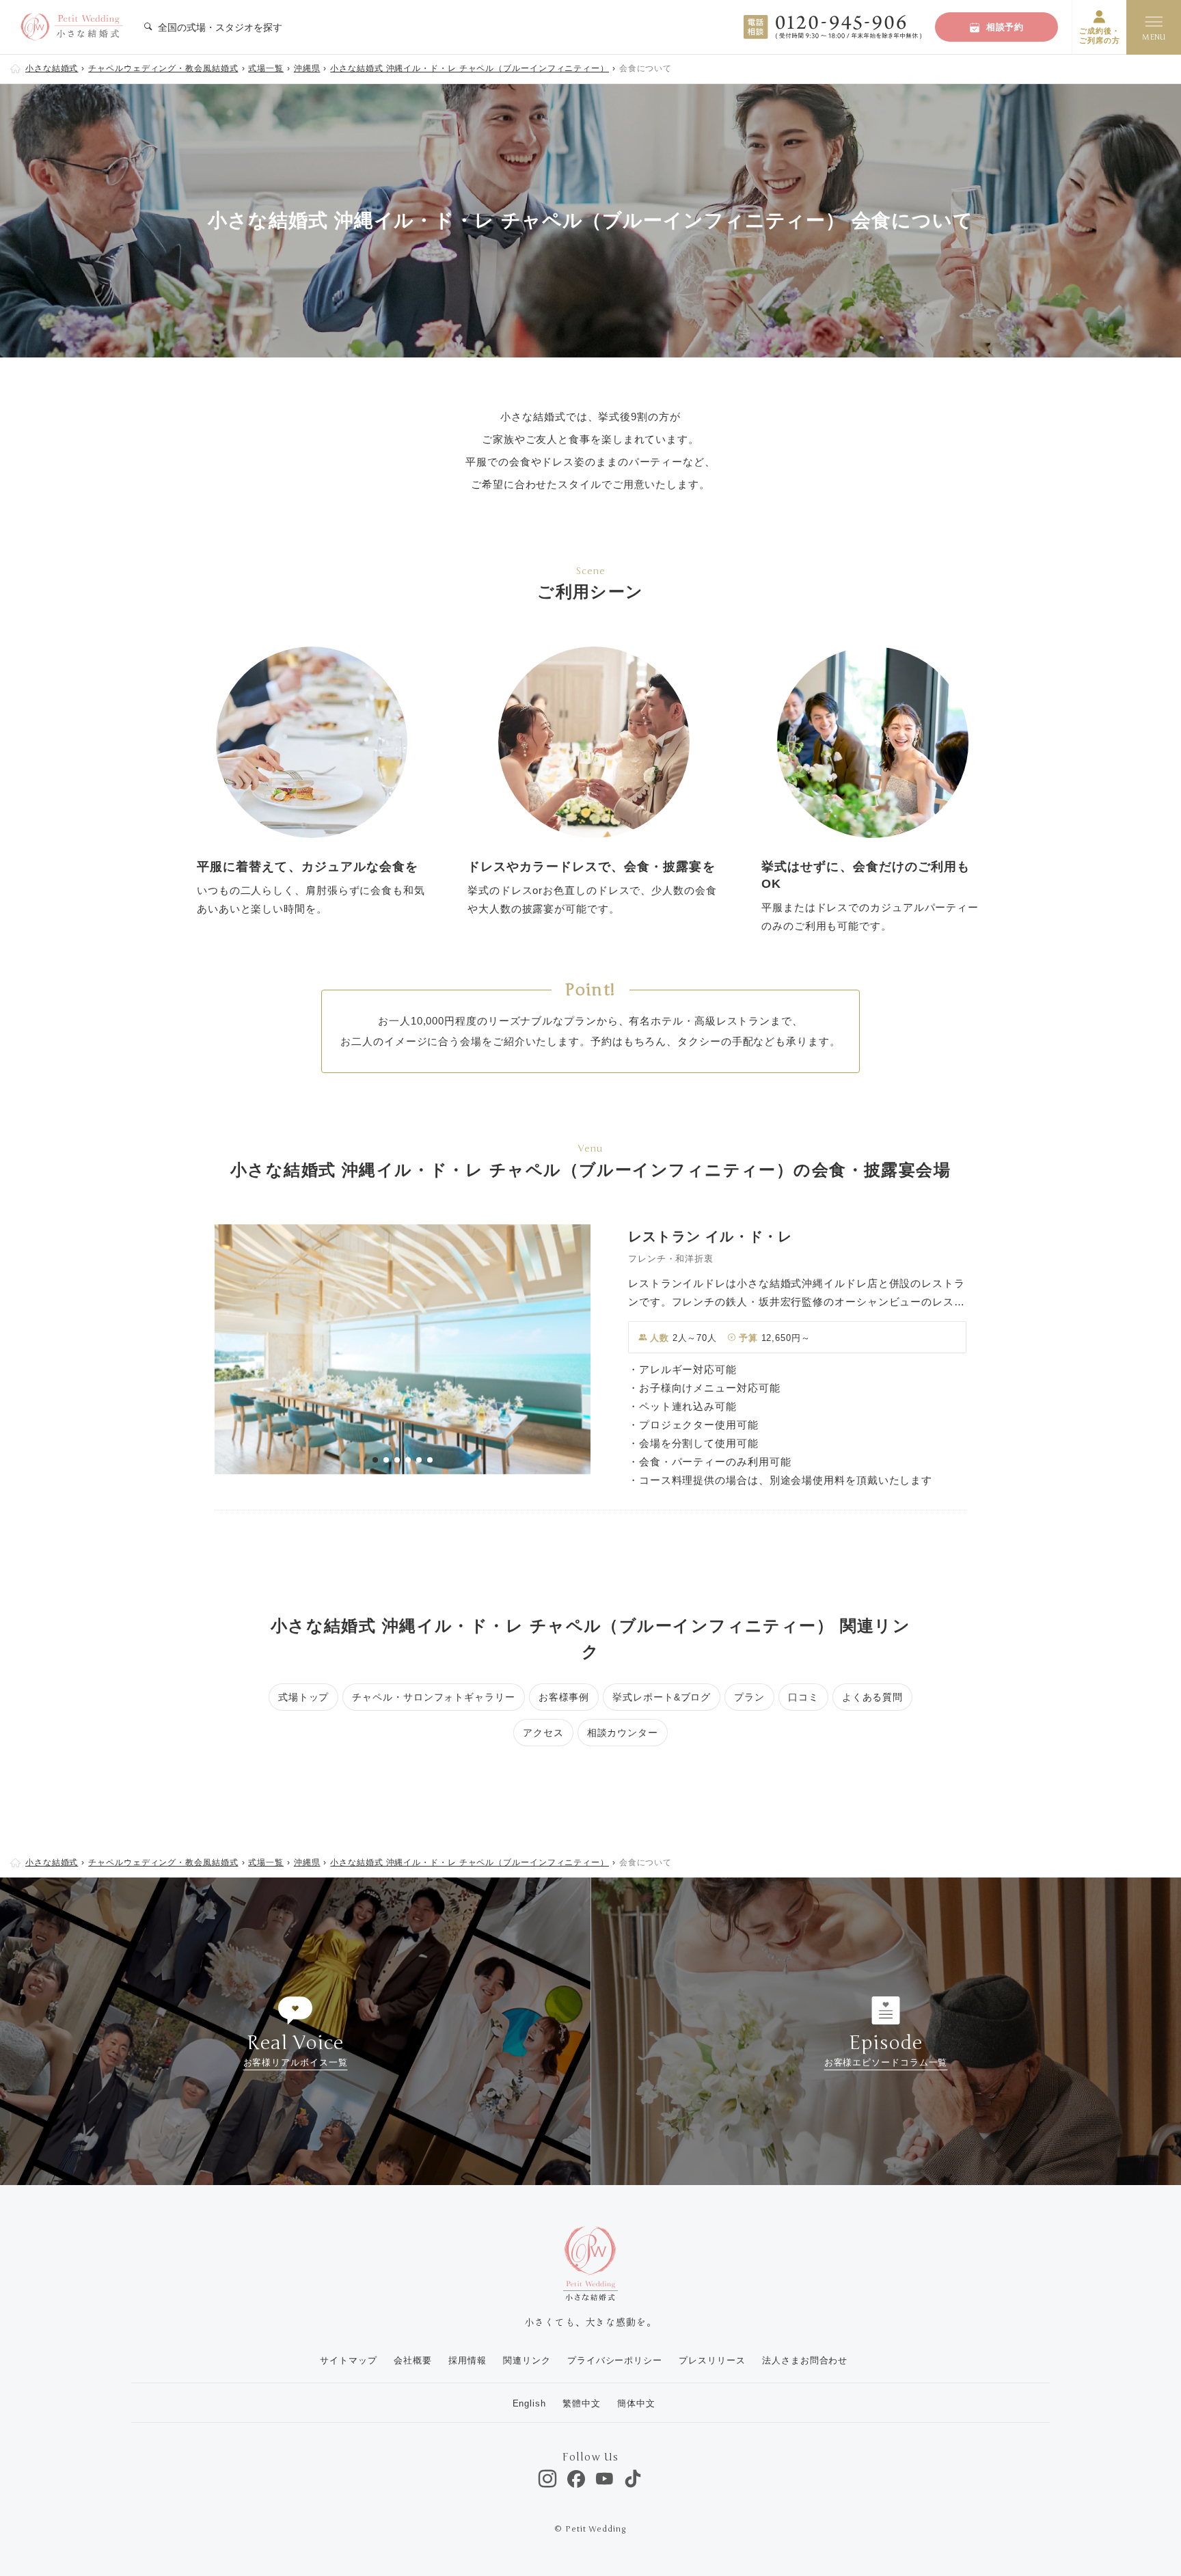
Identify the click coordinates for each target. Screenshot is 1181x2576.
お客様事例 (564, 1697)
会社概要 (413, 2360)
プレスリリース (712, 2360)
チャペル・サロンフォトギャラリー (433, 1697)
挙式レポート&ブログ (662, 1697)
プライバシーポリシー (615, 2360)
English (529, 2403)
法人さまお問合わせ (805, 2360)
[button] (375, 1460)
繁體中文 (582, 2403)
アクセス (543, 1733)
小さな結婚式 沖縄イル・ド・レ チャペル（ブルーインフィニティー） (470, 68)
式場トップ (304, 1697)
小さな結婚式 (52, 68)
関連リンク (527, 2360)
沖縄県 (307, 68)
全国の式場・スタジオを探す (219, 27)
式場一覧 (266, 68)
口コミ (803, 1697)
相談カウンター (623, 1733)
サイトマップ (348, 2360)
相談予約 (1005, 27)
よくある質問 (872, 1697)
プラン (749, 1697)
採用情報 (467, 2360)
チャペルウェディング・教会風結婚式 (163, 68)
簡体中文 (636, 2403)
